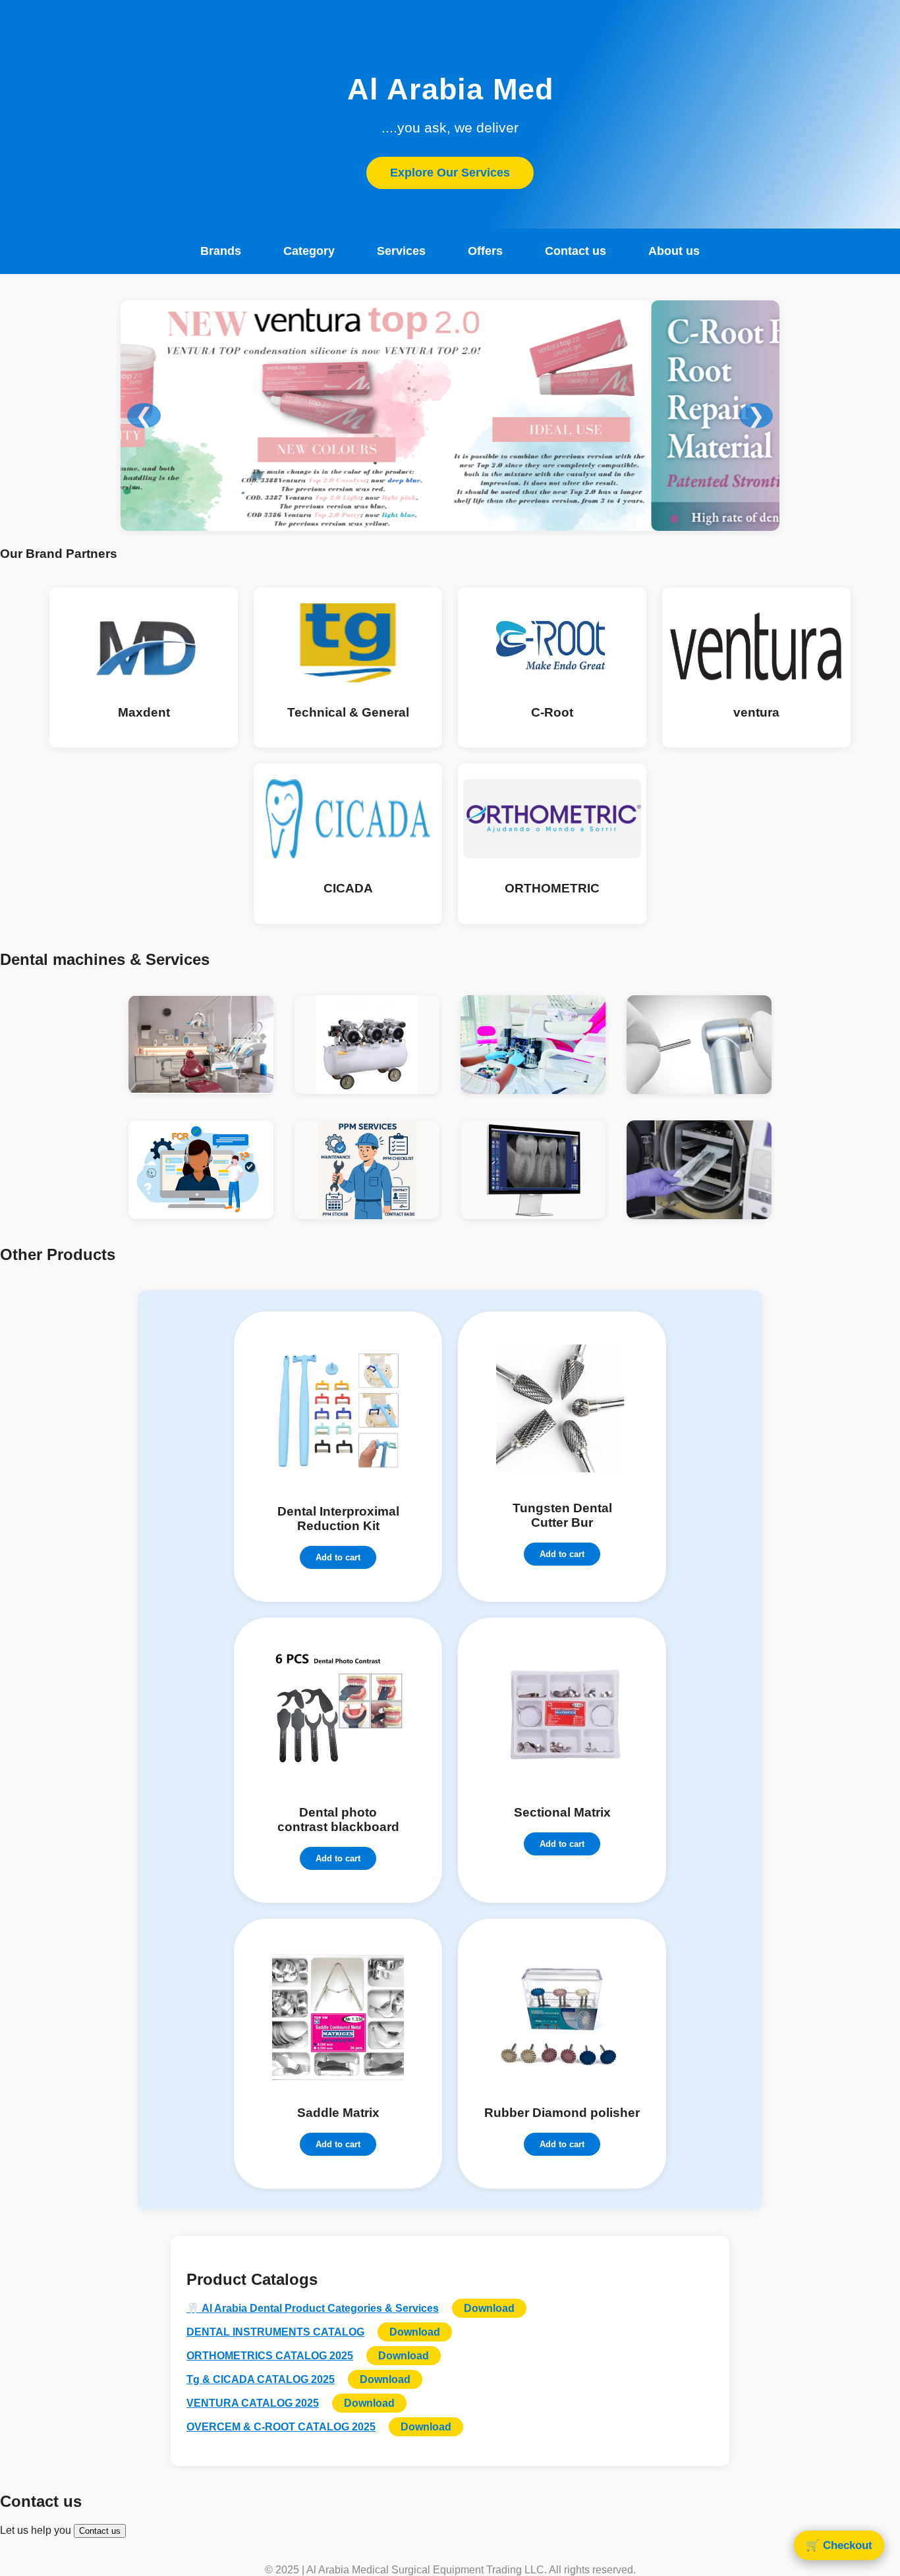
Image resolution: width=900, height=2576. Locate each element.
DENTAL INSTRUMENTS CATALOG (275, 2332)
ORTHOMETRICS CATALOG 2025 (270, 2356)
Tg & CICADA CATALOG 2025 (261, 2379)
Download (489, 2308)
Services (401, 251)
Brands (221, 251)
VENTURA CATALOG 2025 (253, 2403)
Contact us (576, 251)
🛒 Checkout (839, 2545)
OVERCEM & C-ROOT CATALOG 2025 (281, 2427)
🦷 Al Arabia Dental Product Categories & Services (313, 2308)
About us (674, 251)
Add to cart (338, 1557)
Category (309, 251)
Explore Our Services (450, 173)
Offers (485, 251)
